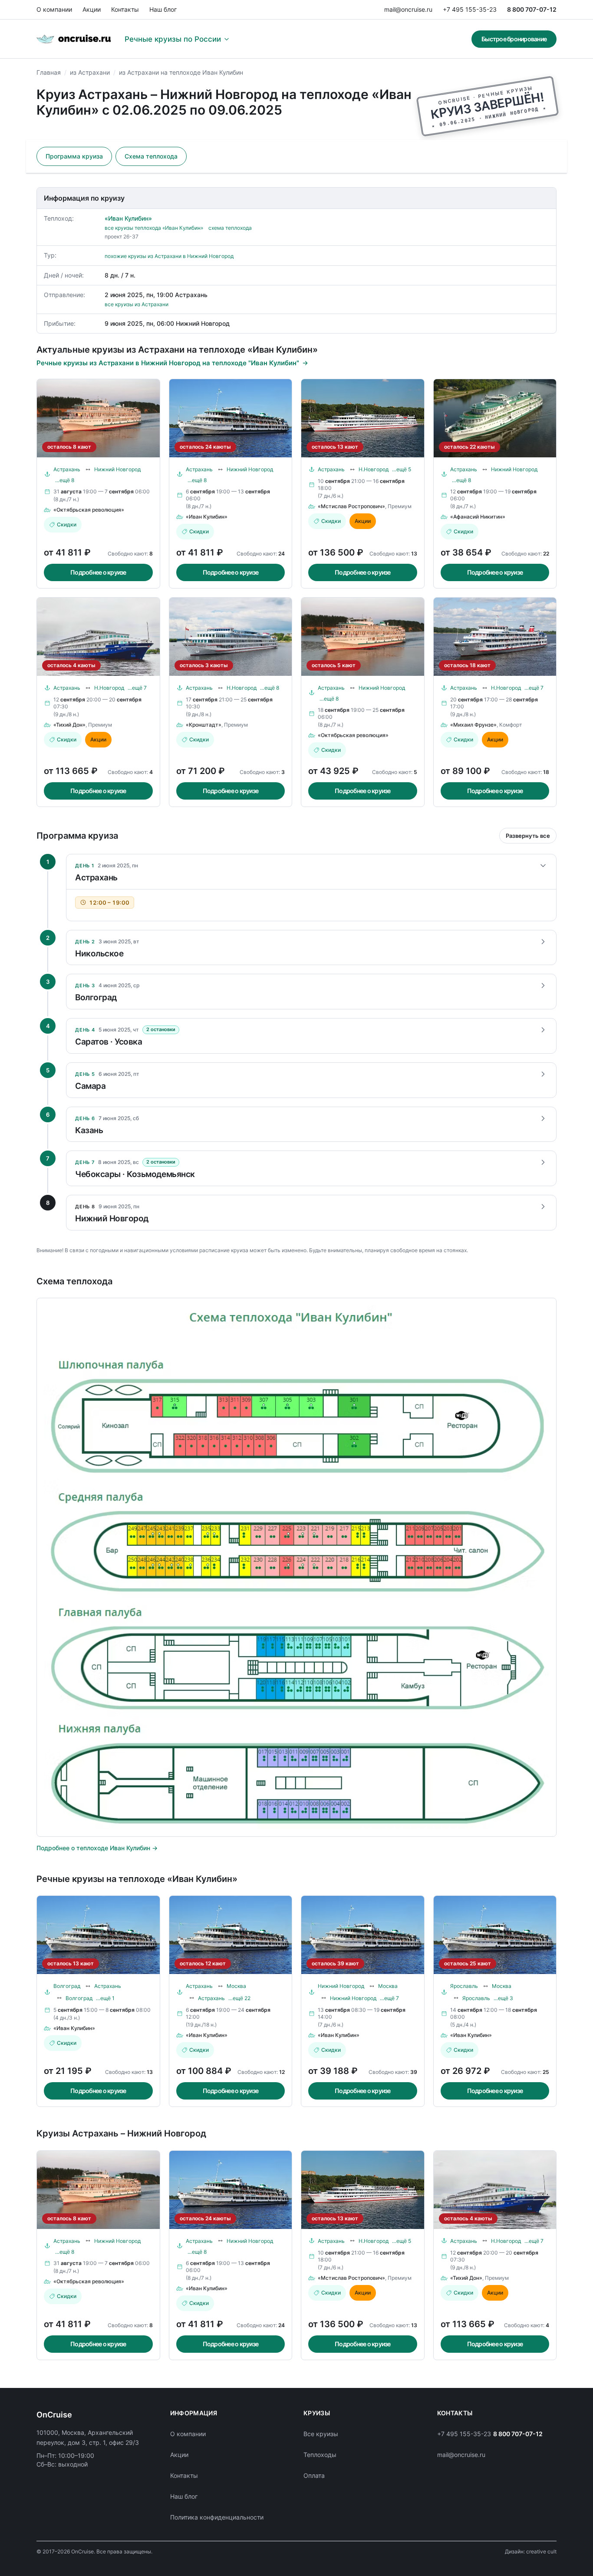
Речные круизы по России (173, 39)
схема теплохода (230, 228)
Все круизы (321, 2434)
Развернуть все (528, 836)
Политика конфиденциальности (217, 2517)
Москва (236, 1986)
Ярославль (464, 1986)
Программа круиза (74, 156)
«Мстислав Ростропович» (351, 506)
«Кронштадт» (204, 725)
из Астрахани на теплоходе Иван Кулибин (181, 72)
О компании (54, 9)
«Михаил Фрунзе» (473, 725)
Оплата (314, 2475)
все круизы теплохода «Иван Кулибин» (154, 228)
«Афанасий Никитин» (478, 517)
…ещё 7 (137, 688)
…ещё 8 (65, 480)
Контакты (125, 9)
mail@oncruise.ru (408, 9)
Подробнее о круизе (98, 572)
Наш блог (163, 9)
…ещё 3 (503, 1998)
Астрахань (67, 469)
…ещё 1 (105, 1998)
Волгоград (67, 1986)
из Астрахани (90, 72)
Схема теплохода (151, 156)
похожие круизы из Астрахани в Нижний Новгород (169, 256)
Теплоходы (320, 2455)
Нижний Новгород (117, 469)
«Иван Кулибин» (128, 218)
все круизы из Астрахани (137, 304)
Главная (49, 72)
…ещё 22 (239, 1998)
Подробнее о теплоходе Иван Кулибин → (97, 1848)
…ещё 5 (402, 469)
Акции (92, 9)
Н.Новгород (374, 469)
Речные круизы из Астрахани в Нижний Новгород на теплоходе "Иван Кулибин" (168, 363)
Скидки (67, 524)
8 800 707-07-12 (532, 9)
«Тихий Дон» (69, 725)
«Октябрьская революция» (89, 510)
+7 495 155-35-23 (470, 9)
